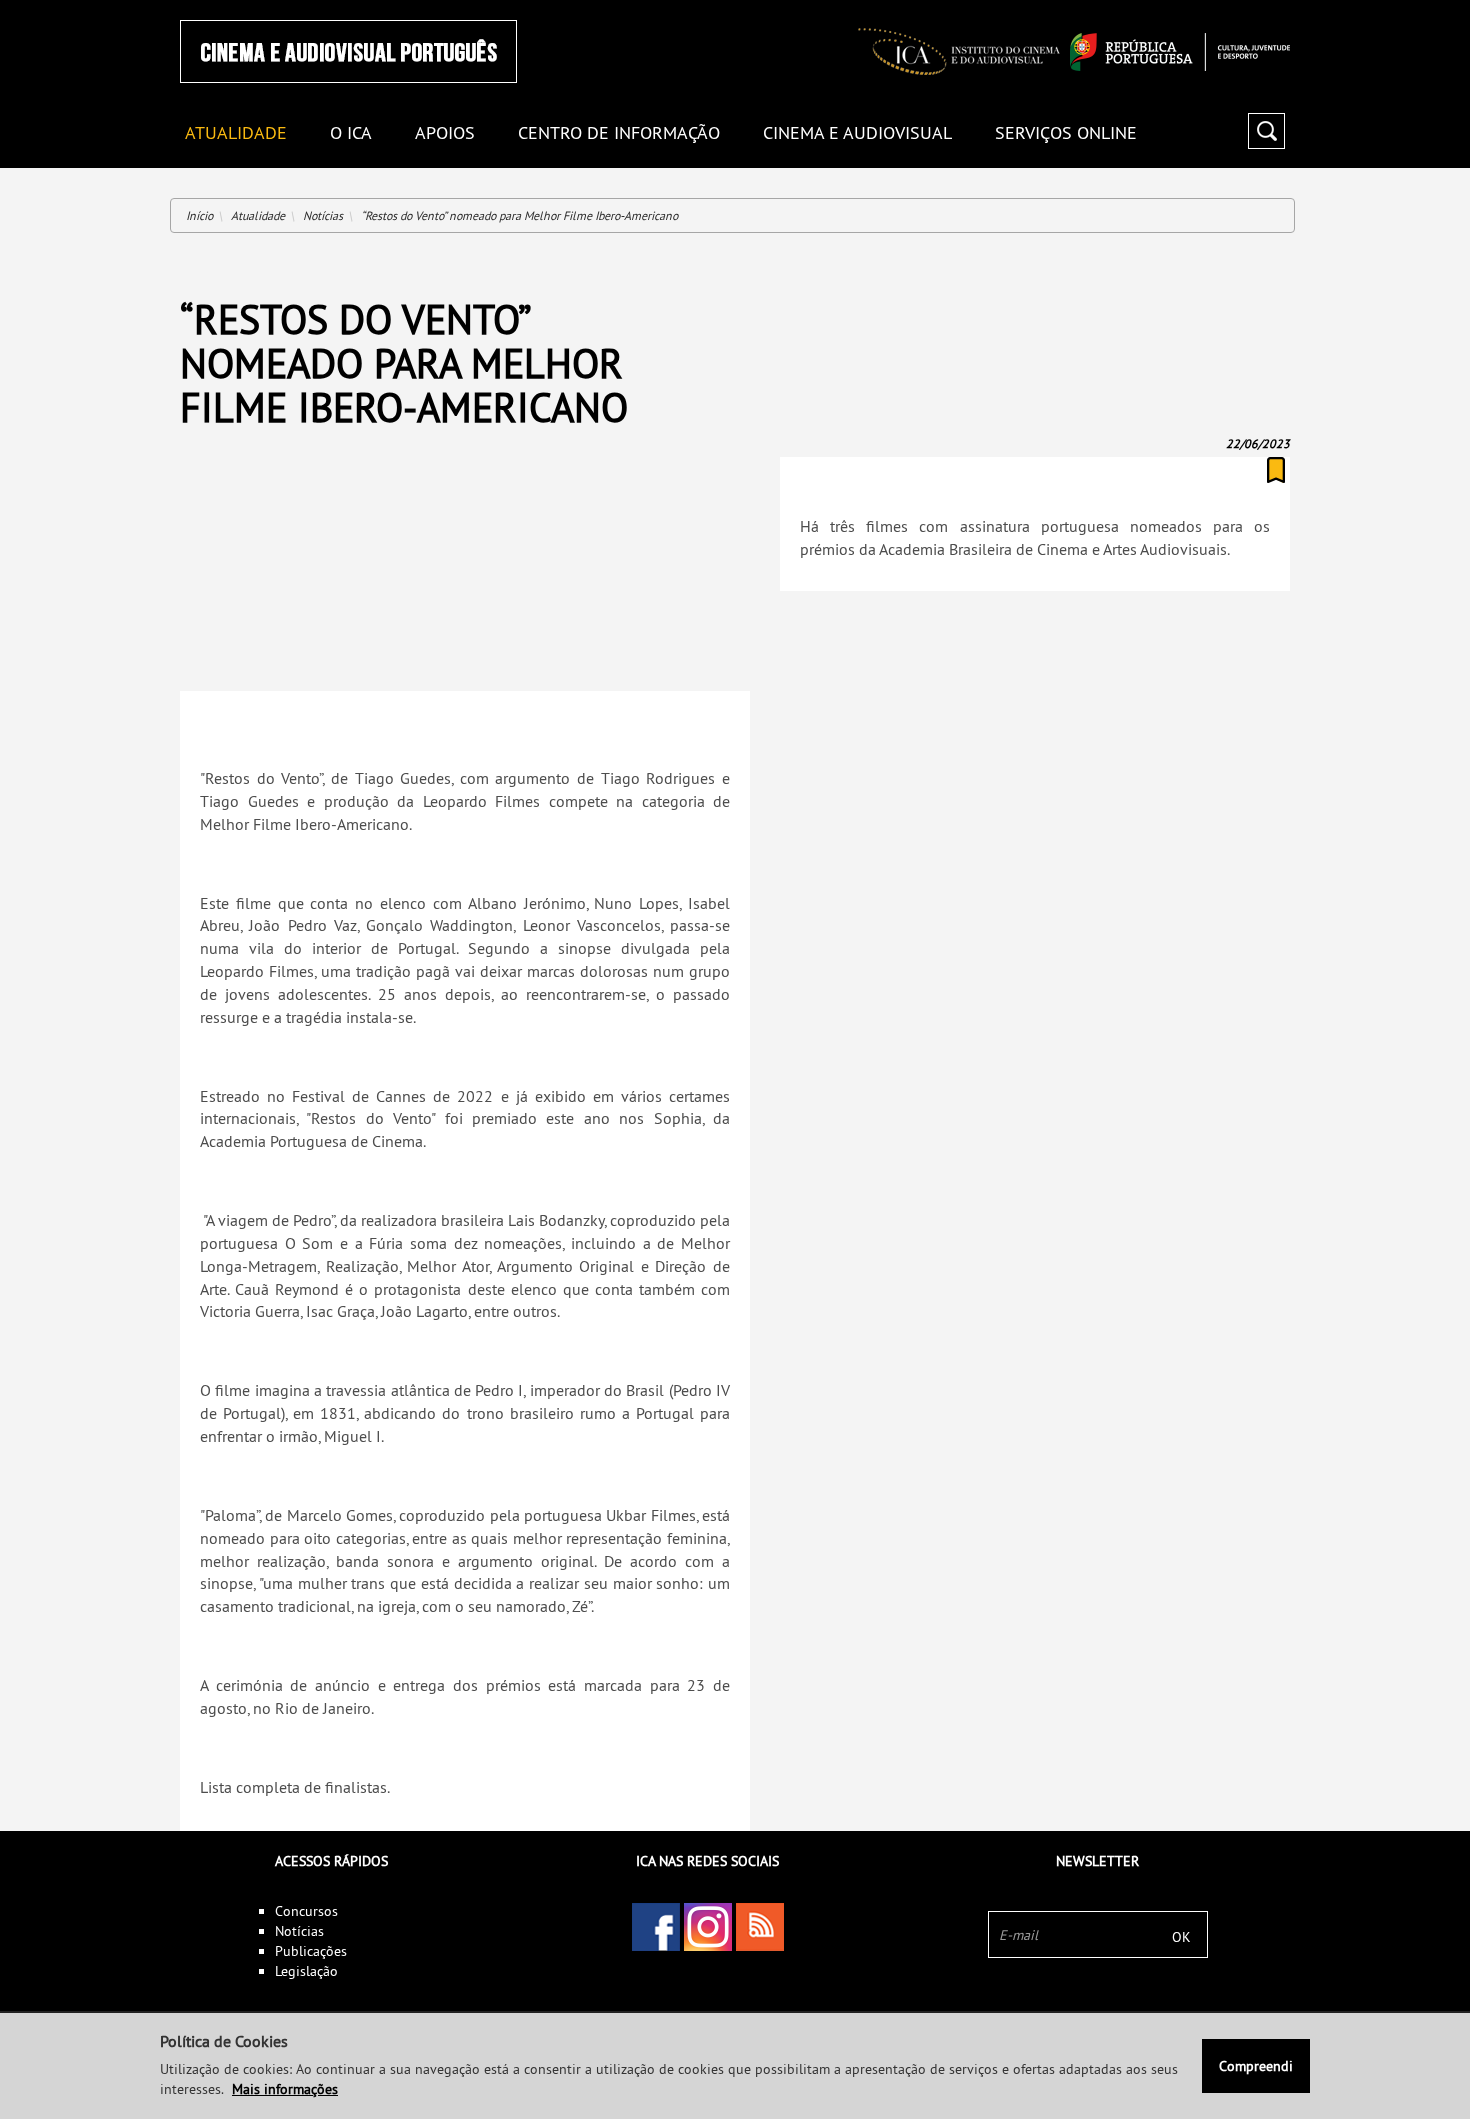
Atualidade (258, 215)
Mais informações (285, 2089)
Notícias (323, 215)
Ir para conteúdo (1264, 8)
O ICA (351, 133)
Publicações (311, 1951)
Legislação (306, 1971)
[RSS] (760, 1927)
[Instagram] (708, 1927)
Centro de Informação (619, 133)
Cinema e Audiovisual (857, 133)
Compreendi (1256, 2066)
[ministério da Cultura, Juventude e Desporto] (1180, 52)
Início (199, 215)
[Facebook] (656, 1927)
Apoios (445, 133)
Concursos (306, 1911)
